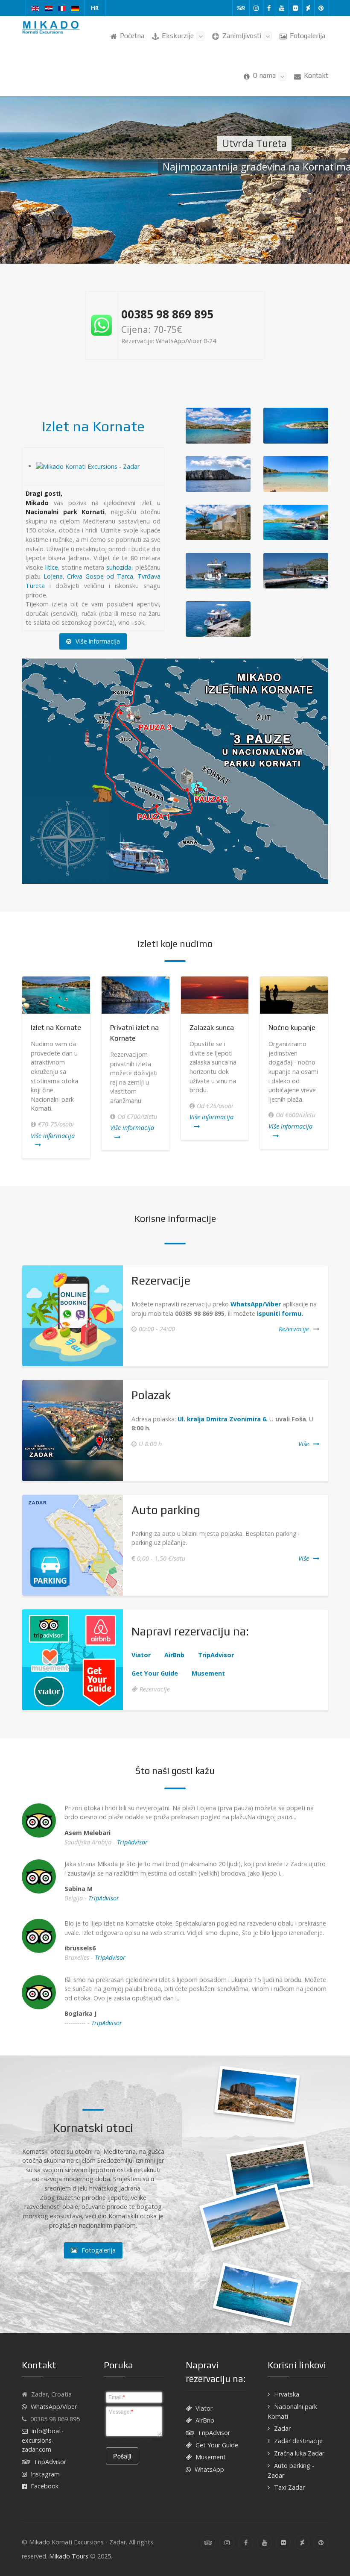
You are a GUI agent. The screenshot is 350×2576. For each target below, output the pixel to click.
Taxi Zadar (289, 2487)
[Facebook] (269, 8)
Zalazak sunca (212, 1027)
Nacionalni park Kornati (292, 2411)
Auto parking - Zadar (291, 2470)
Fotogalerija (99, 2250)
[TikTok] (308, 8)
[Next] (329, 1067)
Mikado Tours (69, 2556)
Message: (121, 2411)
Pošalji (122, 2456)
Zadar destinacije (298, 2441)
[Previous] (21, 1067)
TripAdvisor (132, 1842)
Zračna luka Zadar (299, 2453)
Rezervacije (294, 1329)
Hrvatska (287, 2394)
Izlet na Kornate (93, 426)
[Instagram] (256, 8)
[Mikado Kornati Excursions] (52, 28)
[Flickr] (296, 8)
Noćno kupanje (292, 1027)
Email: (117, 2397)
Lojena (53, 576)
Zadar (282, 2428)
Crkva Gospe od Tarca (100, 576)
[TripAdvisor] (241, 8)
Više (304, 1444)
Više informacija (98, 641)
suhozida (119, 567)
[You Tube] (282, 8)
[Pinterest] (321, 8)
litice (52, 567)
